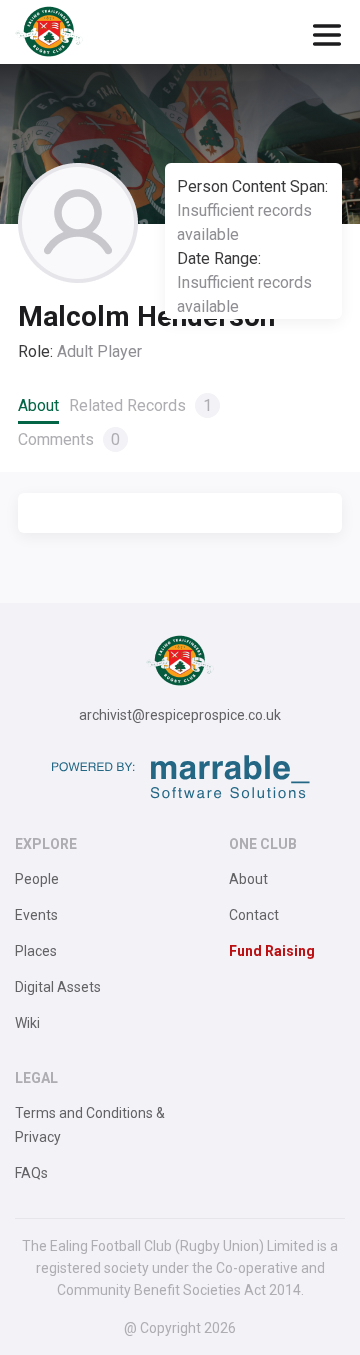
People (37, 879)
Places (36, 951)
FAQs (31, 1173)
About (38, 405)
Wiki (27, 1023)
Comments (69, 439)
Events (36, 915)
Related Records (140, 405)
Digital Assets (58, 987)
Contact (254, 915)
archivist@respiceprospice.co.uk (180, 715)
